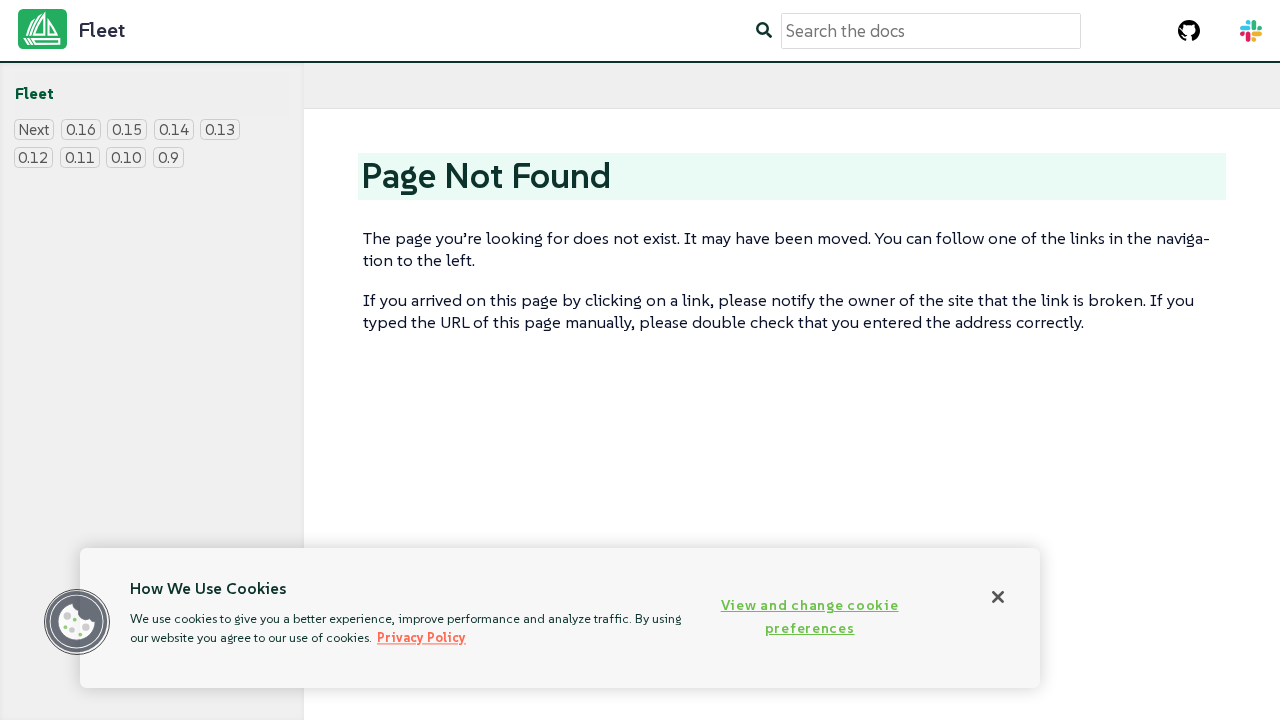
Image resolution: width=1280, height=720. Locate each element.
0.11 (80, 157)
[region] (560, 618)
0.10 (126, 157)
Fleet (34, 93)
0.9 (168, 157)
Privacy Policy (421, 637)
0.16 (81, 129)
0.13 (220, 129)
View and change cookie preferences (810, 616)
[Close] (998, 597)
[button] (77, 622)
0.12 (33, 157)
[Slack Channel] (1251, 31)
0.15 (127, 129)
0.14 (174, 129)
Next (33, 129)
